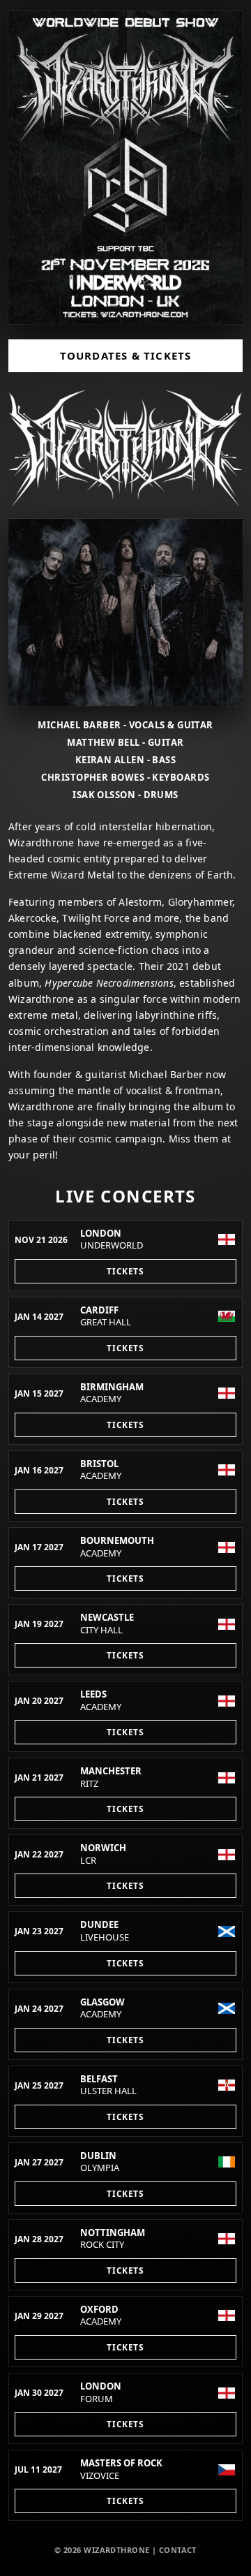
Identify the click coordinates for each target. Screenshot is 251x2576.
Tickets (125, 1271)
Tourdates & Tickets (126, 355)
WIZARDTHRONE (116, 2550)
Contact (178, 2550)
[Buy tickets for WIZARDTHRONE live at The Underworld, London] (125, 168)
